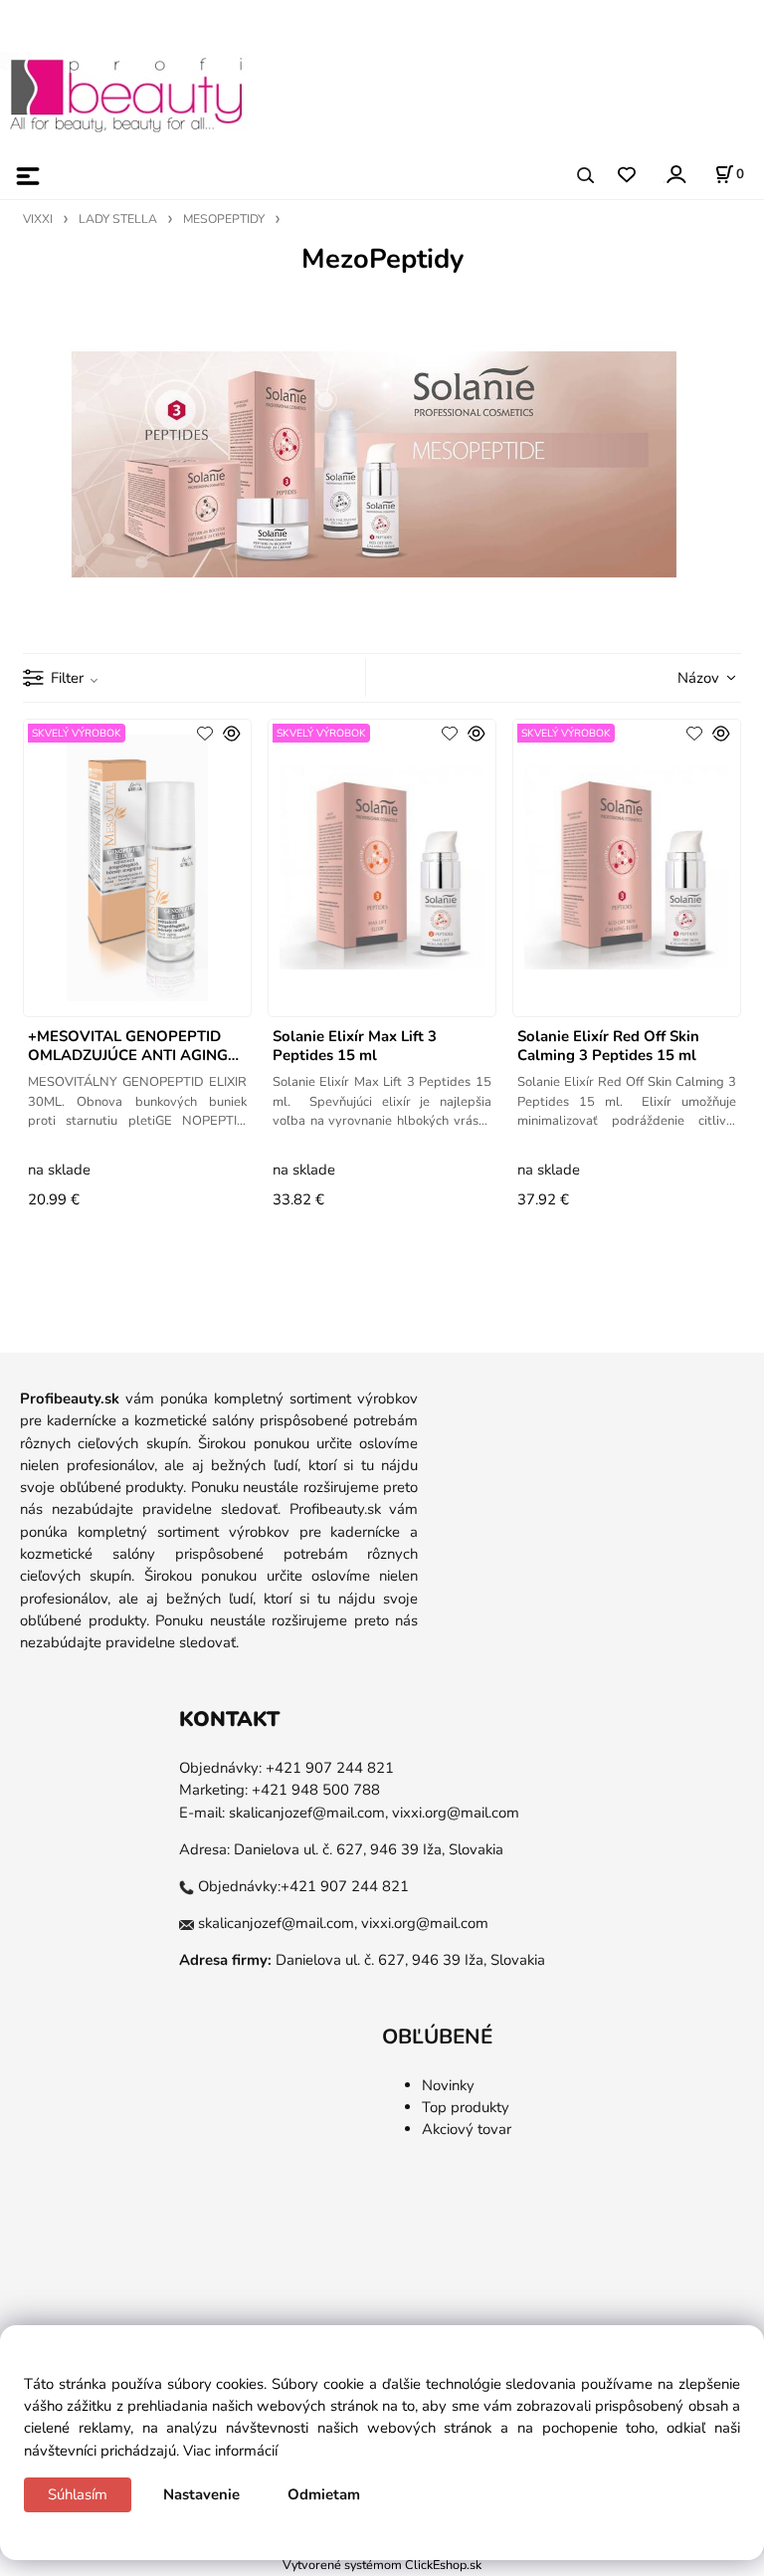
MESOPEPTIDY (224, 219)
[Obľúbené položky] (626, 176)
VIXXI (38, 219)
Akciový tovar (467, 2129)
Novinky (448, 2085)
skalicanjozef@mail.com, (308, 1813)
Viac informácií (230, 2451)
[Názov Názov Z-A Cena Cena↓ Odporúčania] (680, 676)
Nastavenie (201, 2494)
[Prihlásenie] (675, 174)
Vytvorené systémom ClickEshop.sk (382, 2565)
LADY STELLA (118, 219)
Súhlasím (78, 2494)
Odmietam (324, 2494)
